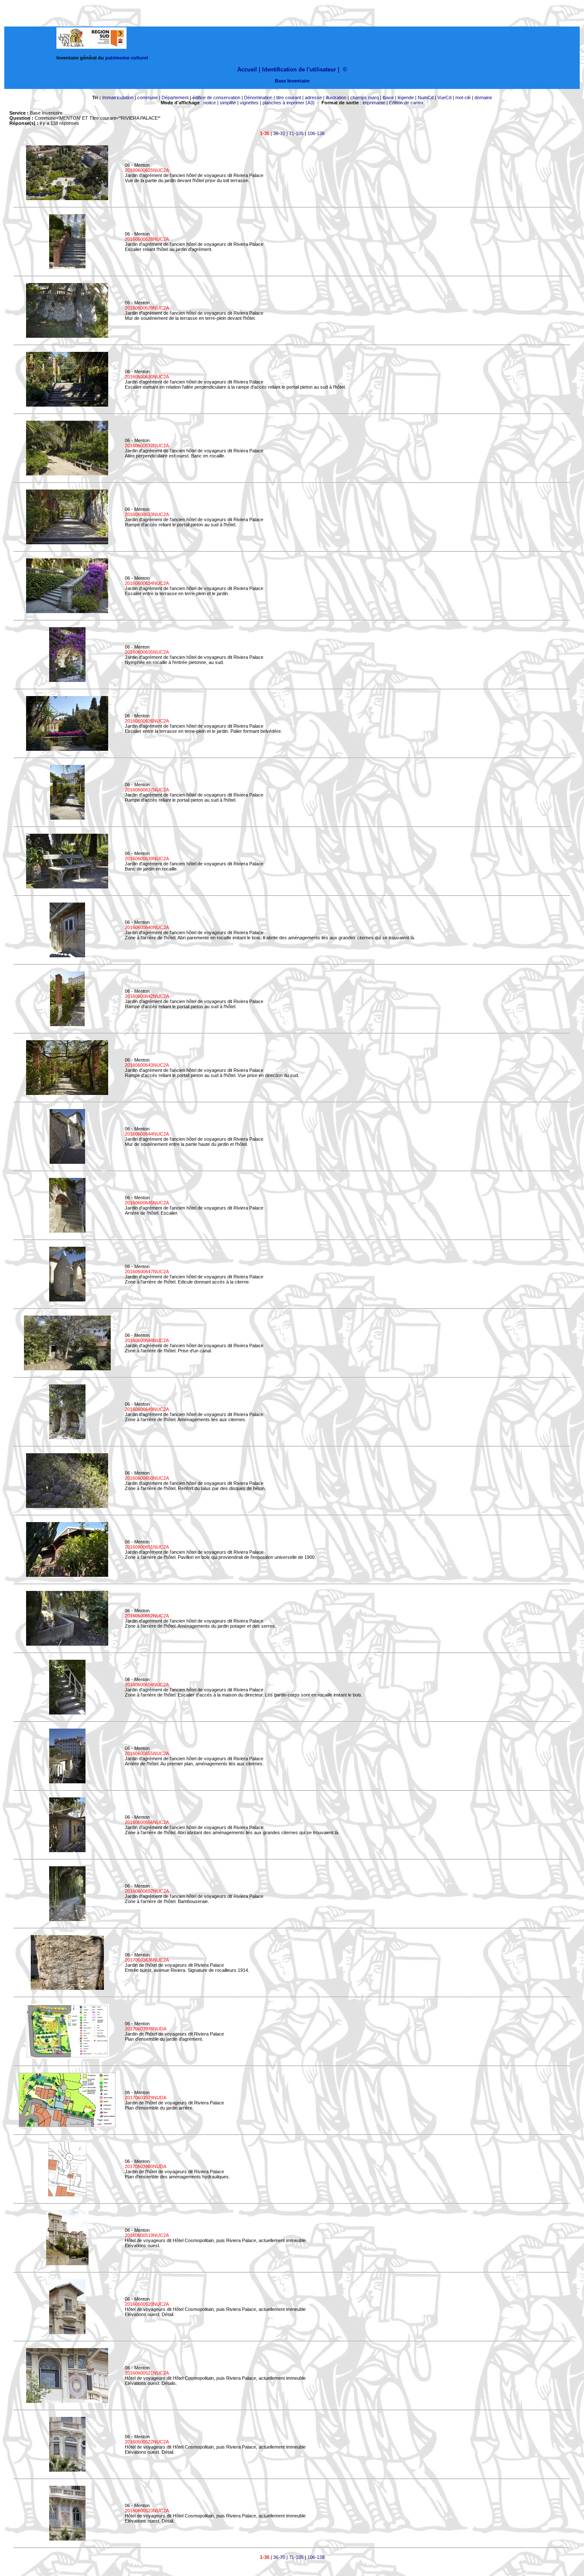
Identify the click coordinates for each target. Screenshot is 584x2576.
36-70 (279, 133)
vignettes (249, 103)
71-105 (296, 133)
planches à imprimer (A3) (289, 103)
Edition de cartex (406, 103)
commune (147, 97)
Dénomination (258, 97)
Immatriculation (118, 97)
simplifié (228, 103)
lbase (388, 97)
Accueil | (249, 69)
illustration (336, 97)
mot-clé (463, 97)
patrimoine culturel (127, 58)
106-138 (316, 133)
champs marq (364, 97)
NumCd (426, 97)
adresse (313, 97)
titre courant (289, 97)
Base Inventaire (292, 81)
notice (210, 103)
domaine (483, 97)
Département (175, 97)
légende (406, 97)
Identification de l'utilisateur (299, 69)
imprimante (374, 103)
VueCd (444, 97)
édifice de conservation (216, 97)
